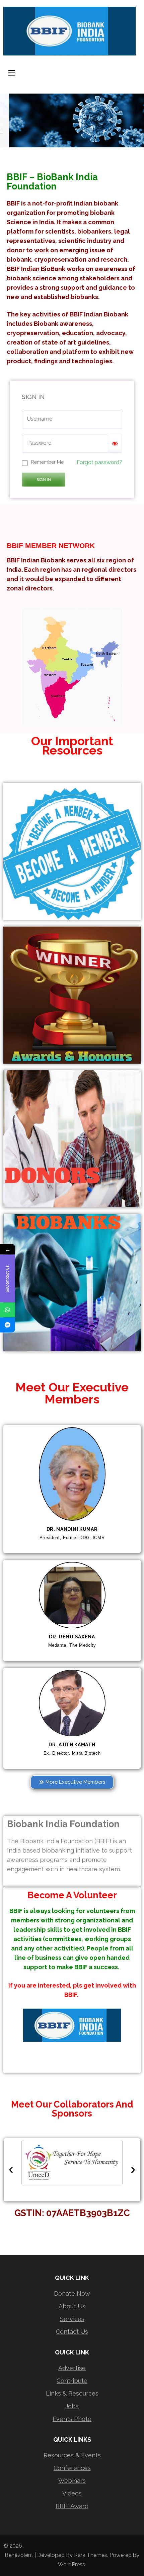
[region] (72, 120)
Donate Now (72, 2293)
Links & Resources (72, 2393)
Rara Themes (91, 2555)
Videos (72, 2493)
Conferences (72, 2468)
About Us (72, 2306)
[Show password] (115, 443)
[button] (11, 2170)
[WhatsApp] (8, 1310)
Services (72, 2319)
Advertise (72, 2368)
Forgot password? (99, 462)
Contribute (72, 2381)
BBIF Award (72, 2506)
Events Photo (72, 2419)
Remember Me (47, 462)
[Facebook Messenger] (8, 1325)
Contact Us (72, 2332)
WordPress (71, 2564)
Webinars (72, 2481)
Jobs (72, 2406)
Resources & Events (72, 2455)
